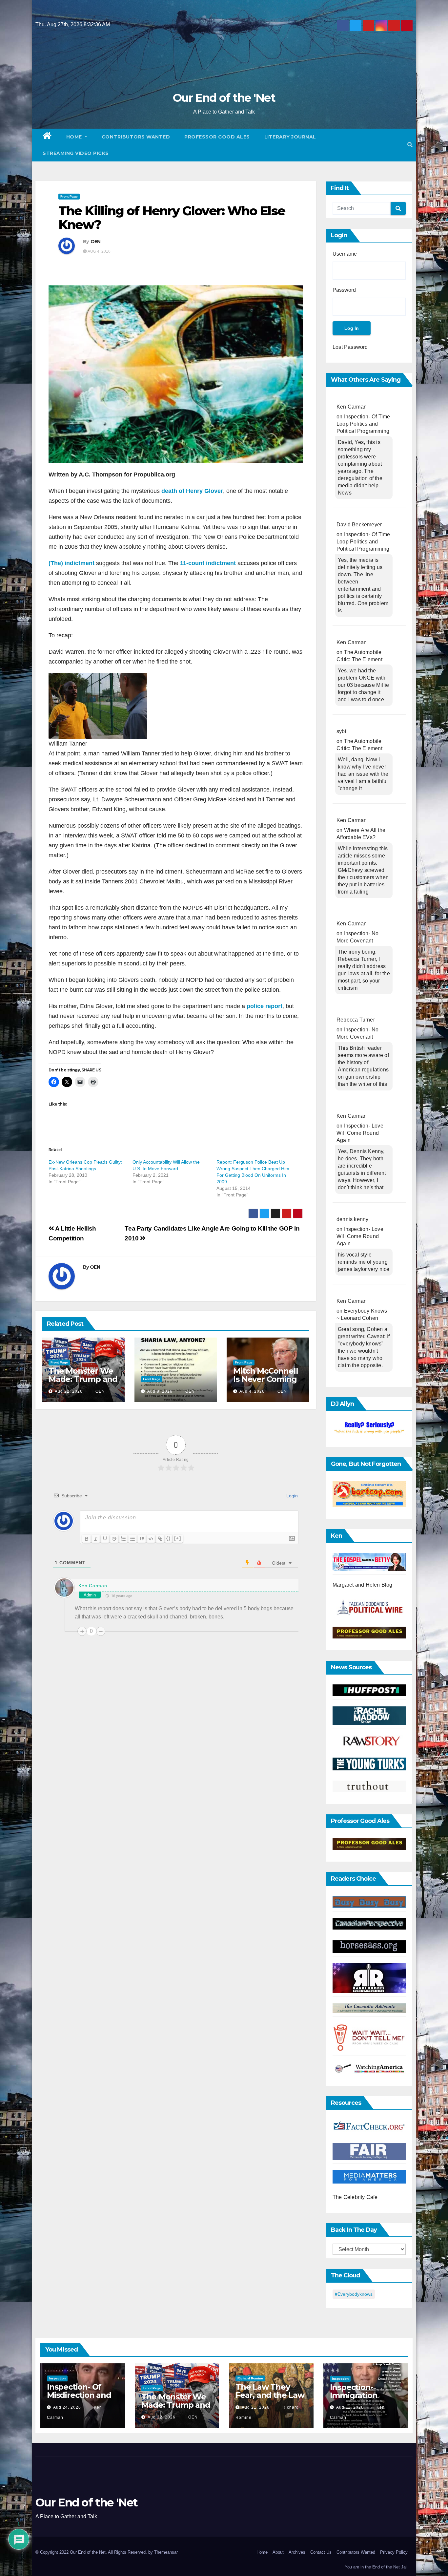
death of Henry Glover (192, 491)
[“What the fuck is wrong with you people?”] (369, 1428)
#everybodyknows (354, 2294)
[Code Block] (151, 1539)
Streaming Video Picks (76, 153)
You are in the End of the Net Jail (376, 2567)
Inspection (57, 2378)
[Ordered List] (123, 1539)
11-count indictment (208, 563)
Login (291, 1496)
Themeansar (166, 2552)
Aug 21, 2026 (256, 2407)
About (278, 2552)
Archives (297, 2552)
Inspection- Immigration (354, 2391)
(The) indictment (71, 563)
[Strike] (114, 1539)
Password (344, 290)
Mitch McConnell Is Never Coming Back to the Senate (265, 1383)
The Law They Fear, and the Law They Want (270, 2395)
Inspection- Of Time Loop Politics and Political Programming (363, 424)
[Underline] (105, 1539)
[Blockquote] (142, 1539)
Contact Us (321, 2552)
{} (169, 1538)
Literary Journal (290, 137)
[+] (178, 1538)
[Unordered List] (132, 1539)
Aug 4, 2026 (252, 1391)
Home (75, 137)
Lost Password (350, 347)
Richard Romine (250, 2378)
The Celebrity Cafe (355, 2197)
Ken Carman (93, 1586)
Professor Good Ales (217, 137)
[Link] (160, 1539)
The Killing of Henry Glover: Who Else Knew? (172, 218)
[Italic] (96, 1539)
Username (345, 254)
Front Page (69, 196)
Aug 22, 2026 (69, 1391)
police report (265, 1006)
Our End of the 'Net (224, 98)
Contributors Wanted (136, 137)
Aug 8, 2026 (160, 1391)
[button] (410, 145)
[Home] (47, 137)
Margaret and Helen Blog (363, 1585)
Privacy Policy (394, 2552)
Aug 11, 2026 (350, 2407)
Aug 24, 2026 (67, 2407)
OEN (96, 242)
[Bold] (87, 1539)
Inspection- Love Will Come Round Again (360, 1133)
